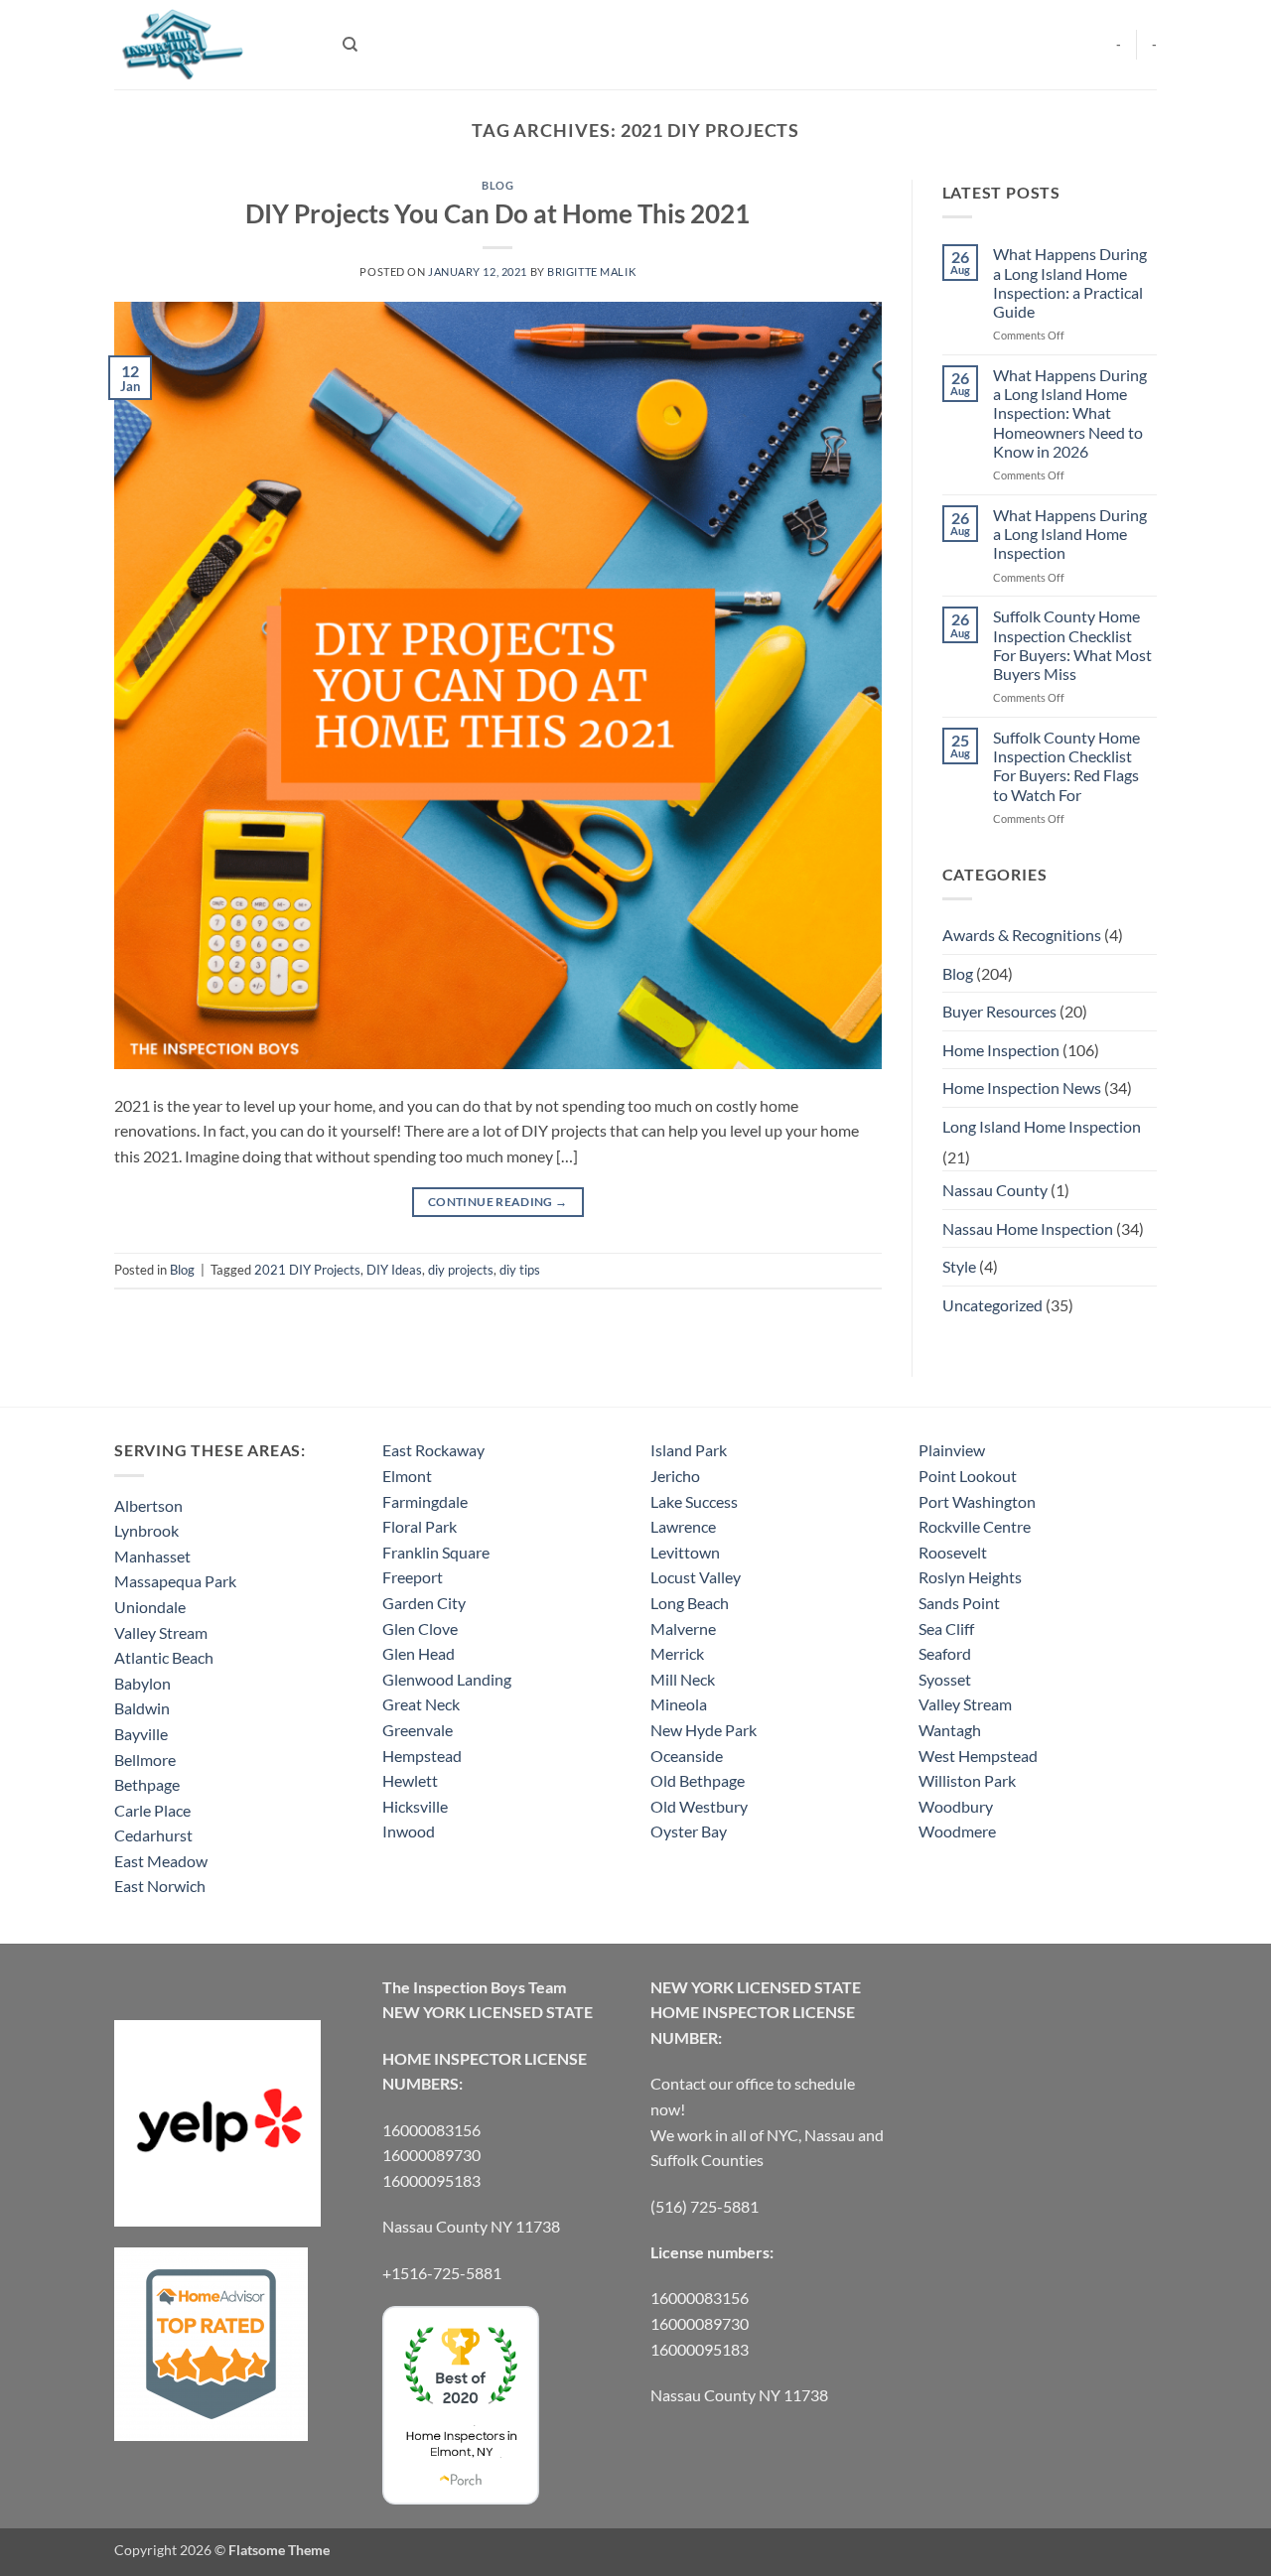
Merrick (677, 1653)
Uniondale (150, 1607)
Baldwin (142, 1708)
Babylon (142, 1683)
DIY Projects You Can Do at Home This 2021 (497, 213)
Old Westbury (699, 1806)
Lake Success (694, 1501)
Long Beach (690, 1603)
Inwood (409, 1831)
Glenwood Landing (447, 1679)
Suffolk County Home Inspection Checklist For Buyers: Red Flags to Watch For (1066, 766)
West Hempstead (978, 1756)
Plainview (952, 1450)
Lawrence (683, 1526)
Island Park (689, 1450)
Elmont (407, 1476)
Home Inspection (1001, 1050)
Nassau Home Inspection (1028, 1228)
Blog (497, 185)
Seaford (945, 1653)
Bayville (141, 1734)
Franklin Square (436, 1552)
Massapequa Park (175, 1581)
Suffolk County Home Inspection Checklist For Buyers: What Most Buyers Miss (1072, 645)
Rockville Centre (975, 1526)
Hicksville (415, 1806)
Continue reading (498, 1202)
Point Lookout (968, 1476)
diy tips (520, 1270)
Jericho (675, 1476)
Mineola (679, 1704)
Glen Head (419, 1653)
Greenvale (418, 1730)
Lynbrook (146, 1530)
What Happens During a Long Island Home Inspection (1070, 534)
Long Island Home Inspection (1042, 1126)
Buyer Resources (999, 1011)
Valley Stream (161, 1632)
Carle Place (152, 1810)
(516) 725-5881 (705, 2206)
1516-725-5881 (446, 2273)
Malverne (683, 1628)
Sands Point (959, 1603)
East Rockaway (433, 1450)
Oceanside (687, 1756)
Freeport (413, 1577)
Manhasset (152, 1556)
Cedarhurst (153, 1835)
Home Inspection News (1022, 1087)
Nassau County (995, 1190)
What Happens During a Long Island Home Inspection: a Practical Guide (1070, 282)
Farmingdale (425, 1501)
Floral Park (420, 1526)
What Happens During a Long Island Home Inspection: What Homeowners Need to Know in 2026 (1070, 413)
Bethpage (147, 1784)
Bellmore (145, 1760)
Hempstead (422, 1756)
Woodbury (956, 1806)
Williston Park (967, 1780)
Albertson (148, 1505)
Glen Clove (420, 1628)
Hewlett (410, 1780)
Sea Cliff (946, 1628)
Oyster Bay (689, 1831)
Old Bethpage (698, 1780)
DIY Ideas (394, 1270)
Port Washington (977, 1501)
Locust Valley (696, 1577)
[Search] (350, 45)
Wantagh (950, 1730)
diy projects (461, 1270)
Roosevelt (953, 1552)
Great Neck (421, 1704)
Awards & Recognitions (1022, 935)
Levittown (685, 1552)
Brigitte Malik (591, 271)
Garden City (424, 1603)
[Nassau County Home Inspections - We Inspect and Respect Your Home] (213, 45)
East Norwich (160, 1886)
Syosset (945, 1679)
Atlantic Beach (164, 1657)
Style (959, 1266)
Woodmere (957, 1831)
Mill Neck (683, 1679)
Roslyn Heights (970, 1577)
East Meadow (161, 1861)
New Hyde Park (704, 1730)
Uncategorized (992, 1305)
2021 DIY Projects (307, 1270)
